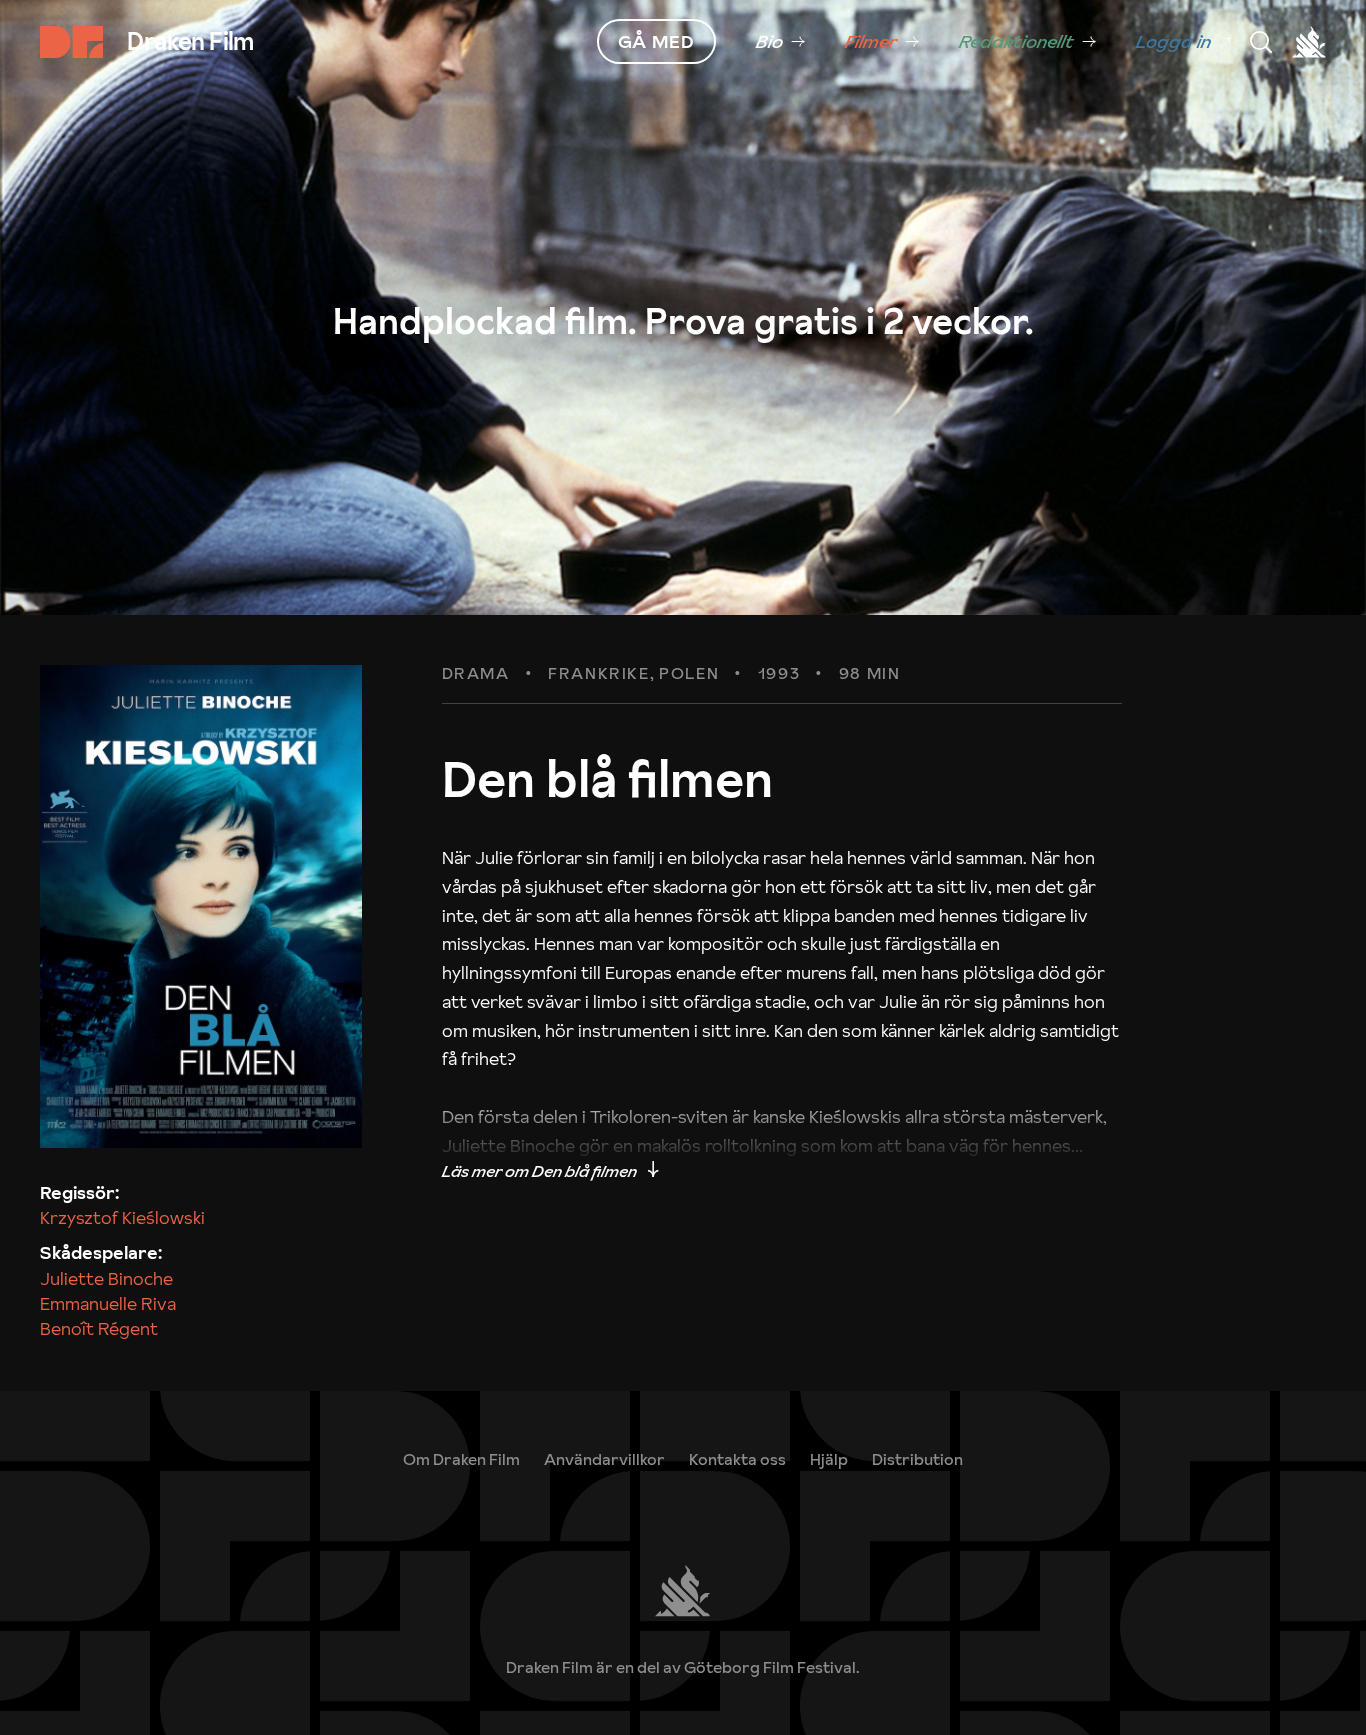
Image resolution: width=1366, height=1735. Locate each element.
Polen (689, 674)
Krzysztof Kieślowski (122, 1217)
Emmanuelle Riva (108, 1303)
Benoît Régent (99, 1328)
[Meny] (1261, 42)
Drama (476, 674)
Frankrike (598, 674)
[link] (780, 42)
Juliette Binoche (106, 1278)
